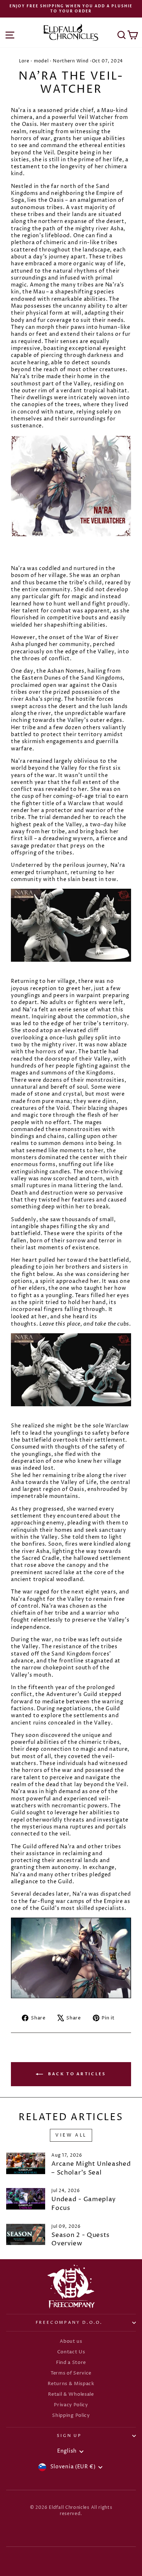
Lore (24, 61)
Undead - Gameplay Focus (84, 2204)
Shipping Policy (71, 2416)
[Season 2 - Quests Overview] (26, 2235)
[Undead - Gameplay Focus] (26, 2199)
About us (71, 2342)
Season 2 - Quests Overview (80, 2239)
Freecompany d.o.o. (69, 2323)
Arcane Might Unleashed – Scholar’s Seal (91, 2168)
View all (71, 2135)
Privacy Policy (71, 2405)
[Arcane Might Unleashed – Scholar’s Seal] (26, 2163)
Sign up (69, 2436)
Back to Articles (76, 2074)
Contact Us (71, 2352)
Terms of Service (71, 2373)
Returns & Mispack (71, 2384)
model (41, 61)
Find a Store (71, 2363)
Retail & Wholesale (71, 2394)
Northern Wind (71, 61)
